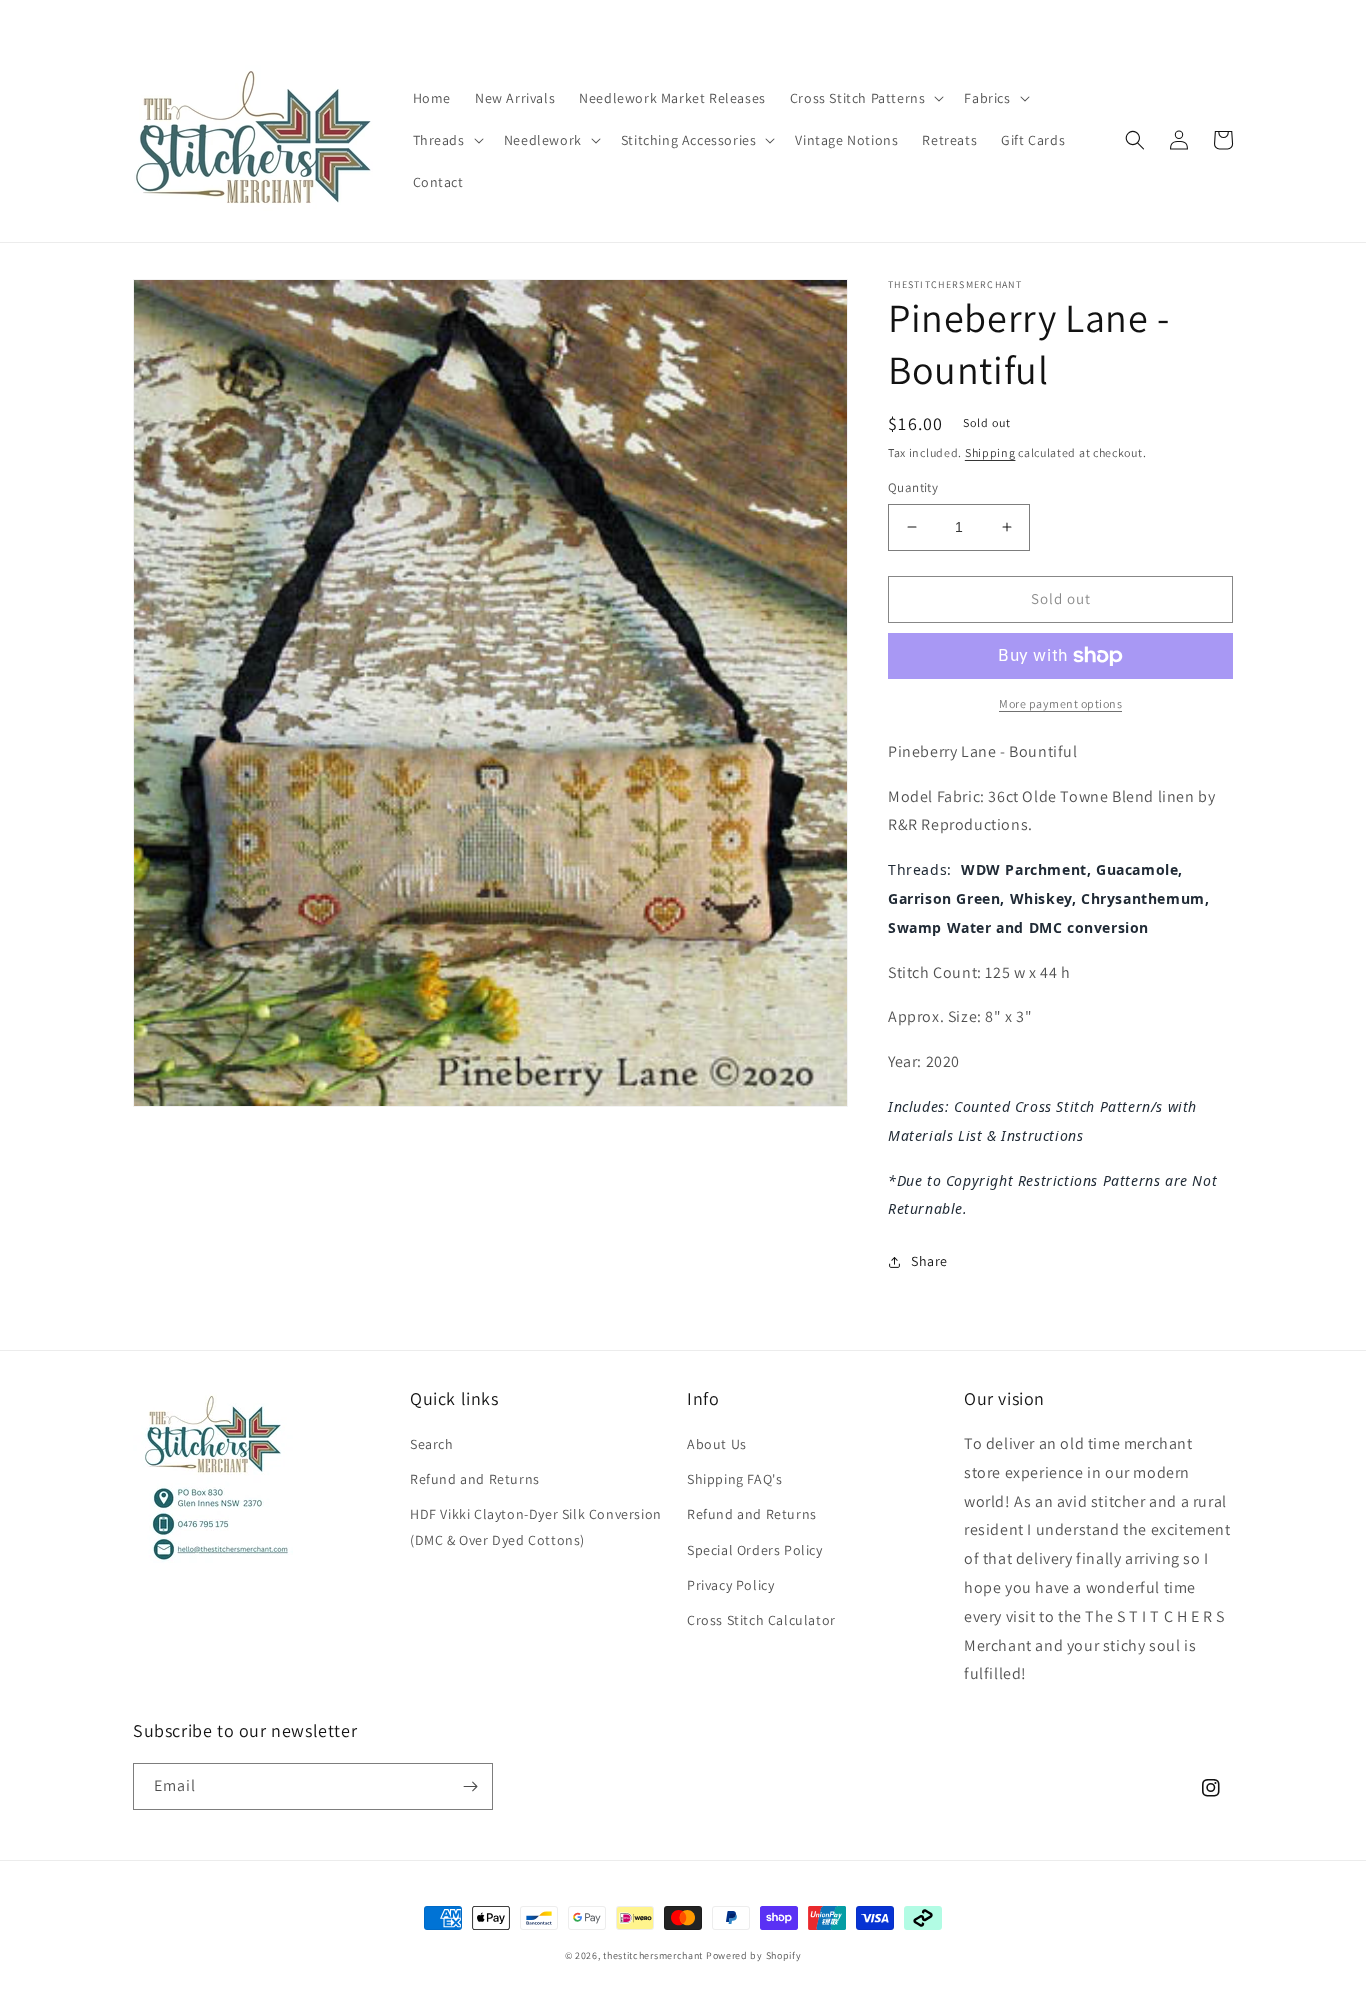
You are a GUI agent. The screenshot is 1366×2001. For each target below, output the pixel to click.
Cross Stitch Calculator (761, 1620)
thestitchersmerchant (653, 1955)
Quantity (913, 487)
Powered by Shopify (754, 1955)
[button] (865, 98)
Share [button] (929, 1261)
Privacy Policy (730, 1585)
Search (432, 1444)
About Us (717, 1444)
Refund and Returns (475, 1479)
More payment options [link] (1060, 703)
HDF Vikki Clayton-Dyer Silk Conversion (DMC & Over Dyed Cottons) (536, 1526)
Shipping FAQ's (734, 1479)
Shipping (990, 452)
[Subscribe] (470, 1786)
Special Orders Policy (755, 1550)
